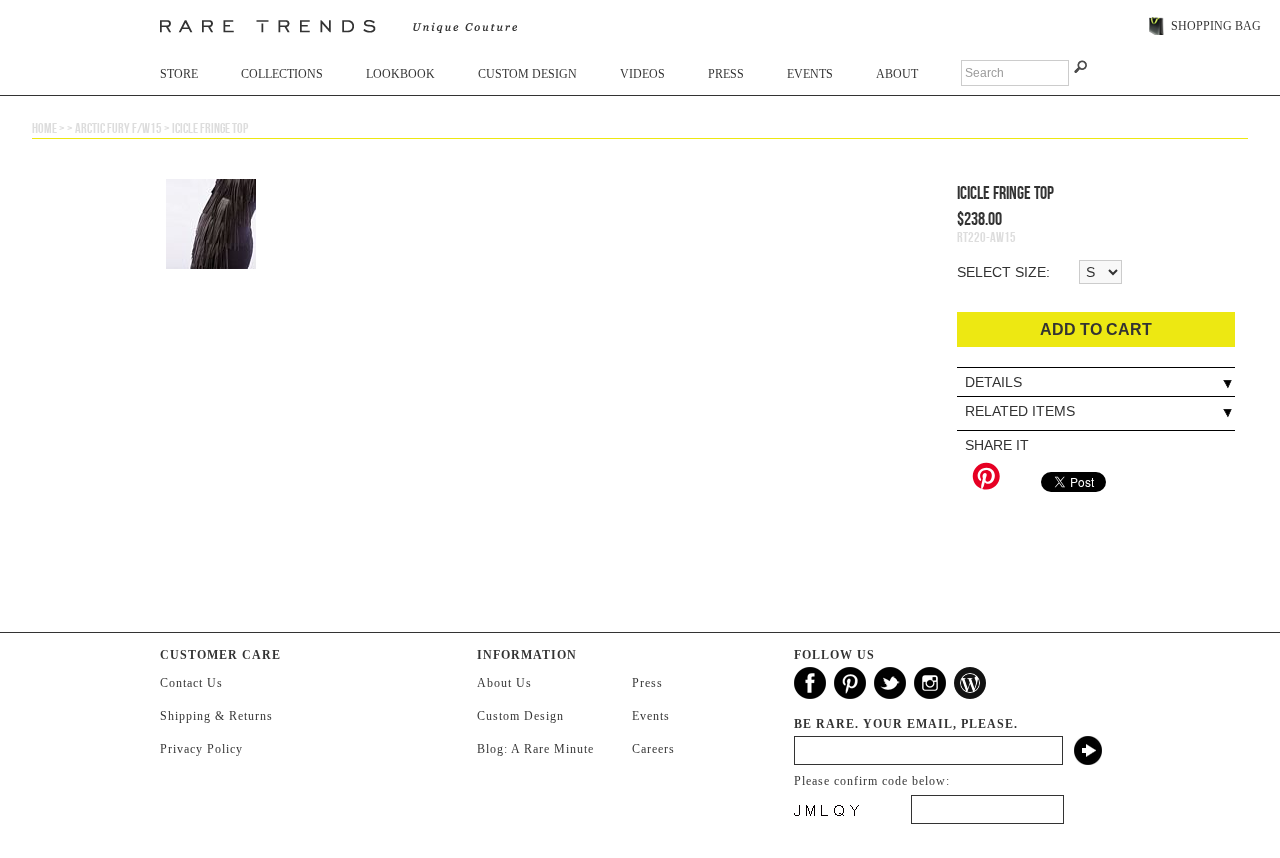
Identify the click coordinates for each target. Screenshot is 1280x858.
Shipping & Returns (216, 716)
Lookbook (400, 74)
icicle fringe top (210, 128)
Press (726, 74)
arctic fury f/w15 (118, 128)
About (897, 74)
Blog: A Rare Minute (535, 749)
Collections (282, 74)
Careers (653, 749)
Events (810, 74)
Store (179, 74)
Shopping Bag (1216, 26)
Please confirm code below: (872, 781)
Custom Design (527, 74)
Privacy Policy (201, 749)
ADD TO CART (1096, 329)
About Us (504, 683)
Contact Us (191, 683)
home (44, 128)
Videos (642, 74)
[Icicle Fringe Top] (636, 389)
